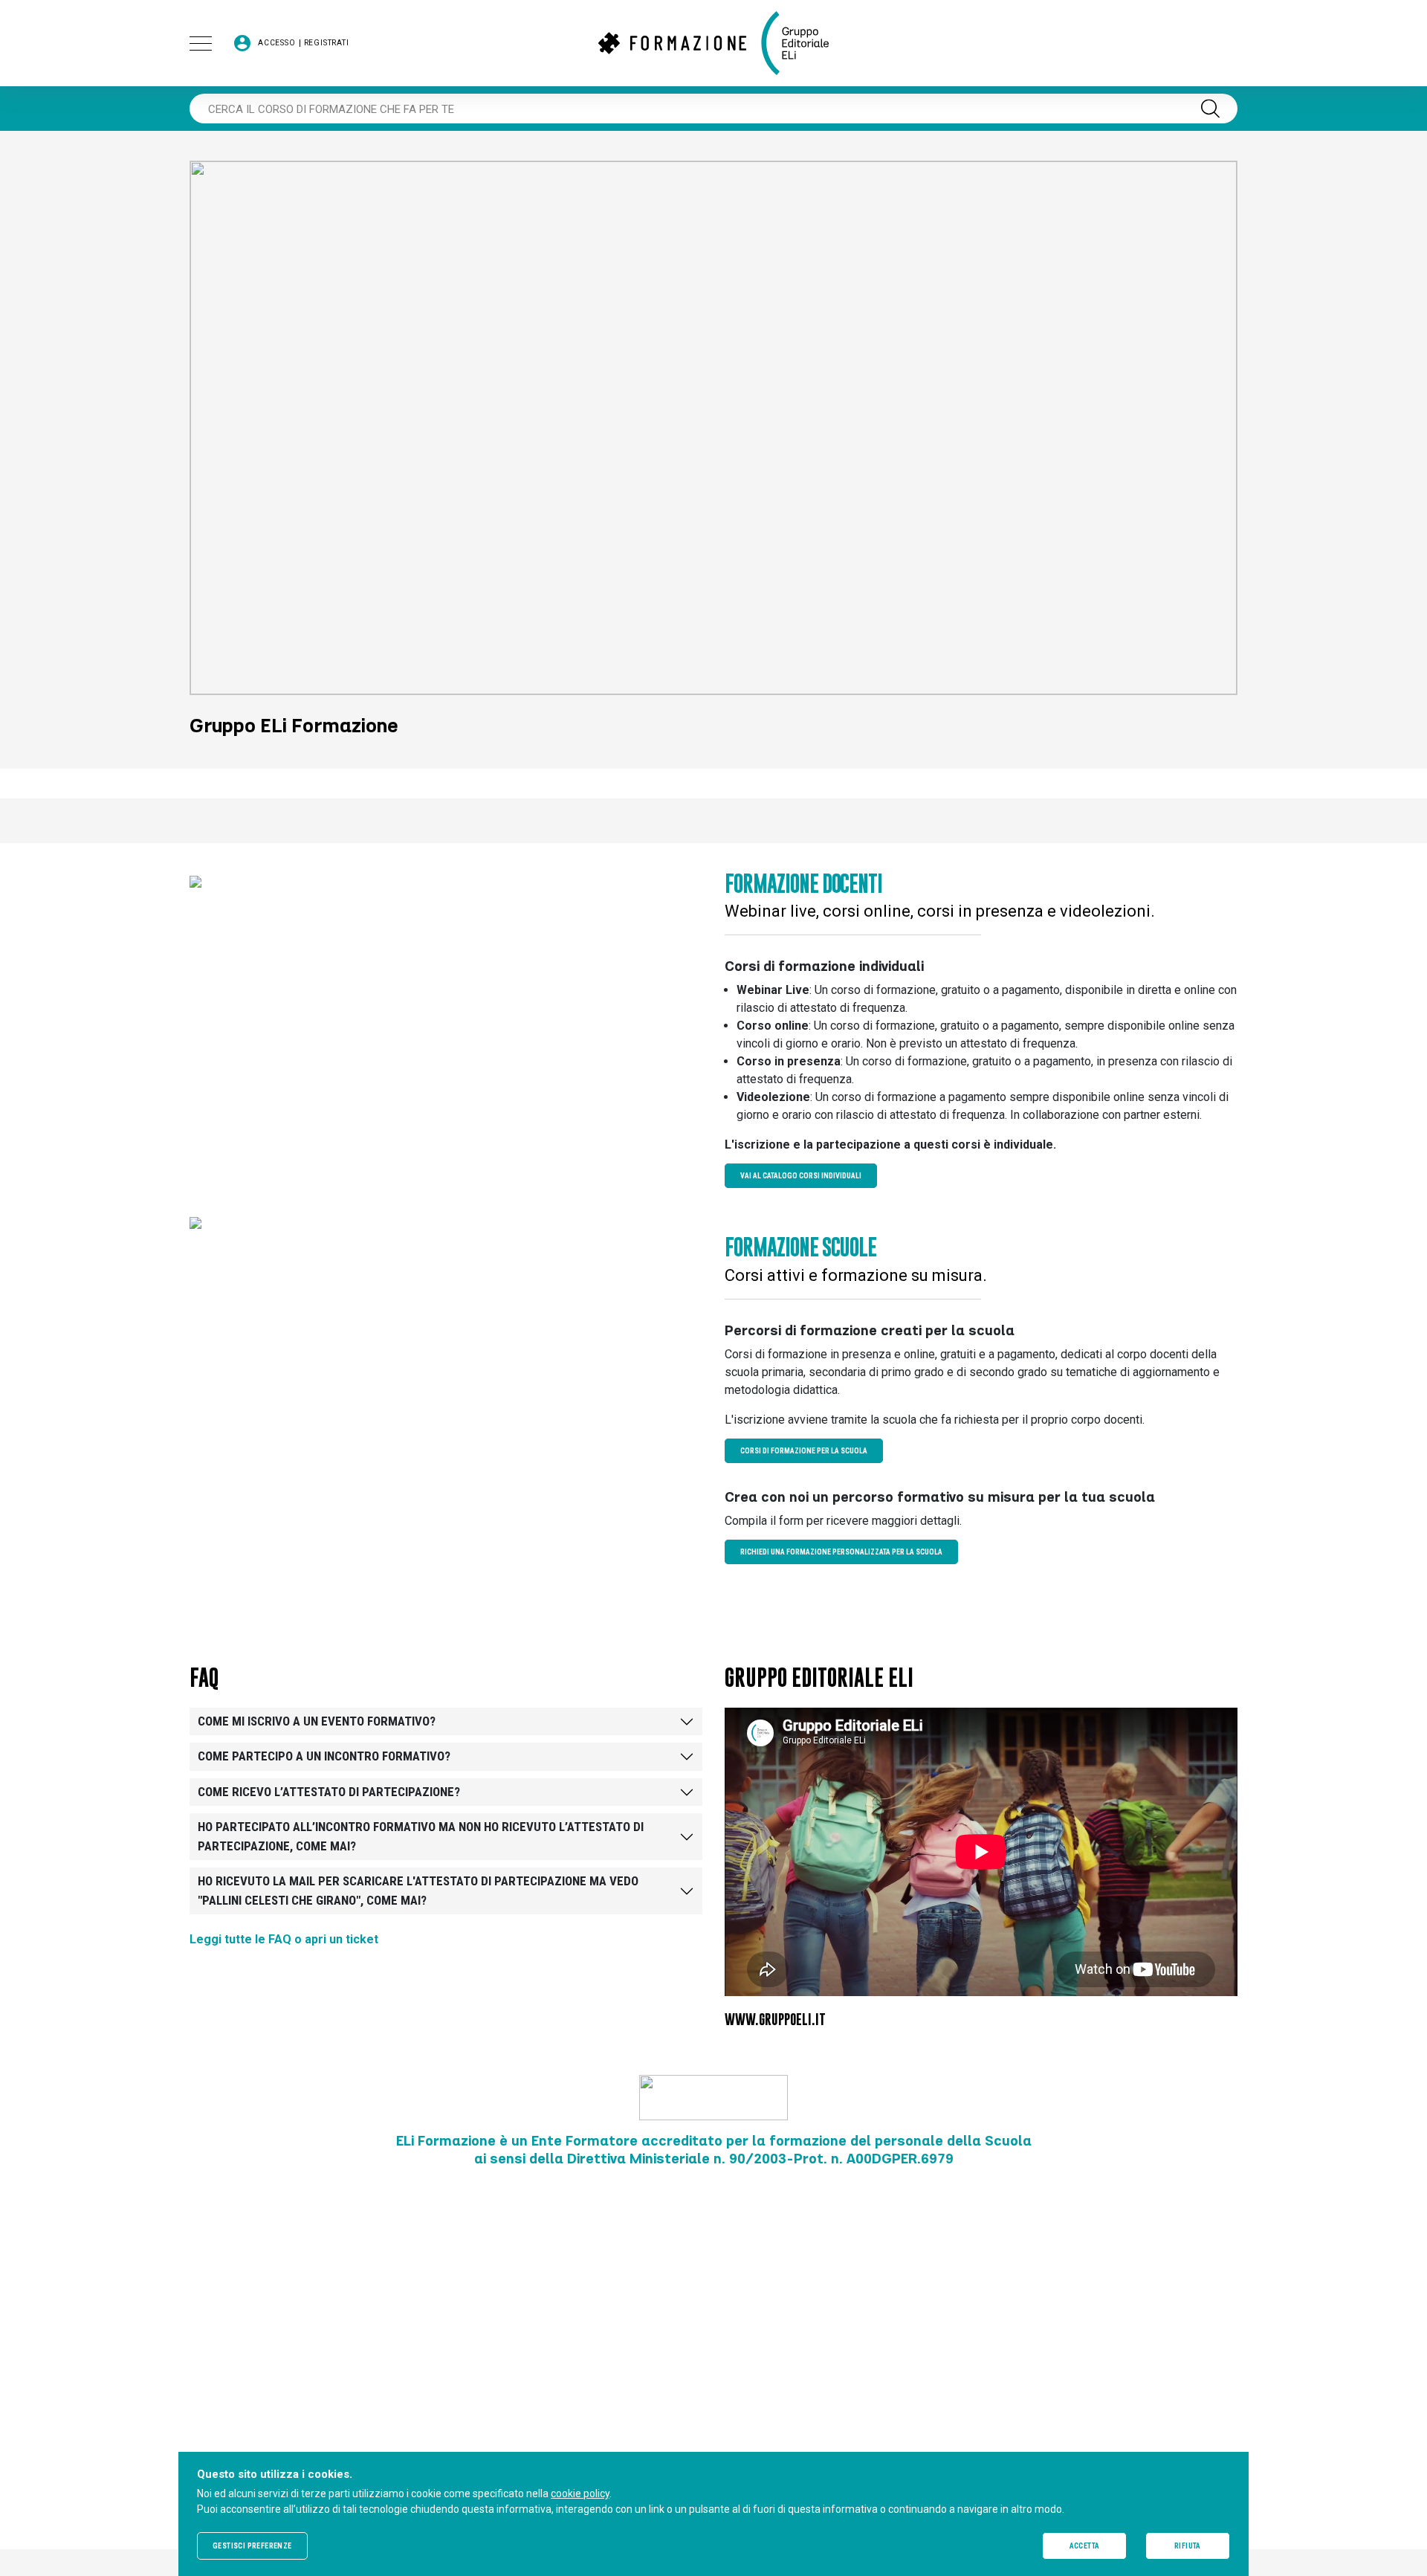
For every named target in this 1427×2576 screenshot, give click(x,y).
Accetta (1085, 2546)
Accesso (277, 43)
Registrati (327, 43)
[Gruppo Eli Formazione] (713, 43)
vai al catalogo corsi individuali (801, 1176)
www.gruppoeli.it (775, 2020)
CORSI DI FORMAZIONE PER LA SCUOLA (804, 1451)
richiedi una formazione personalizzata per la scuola (841, 1552)
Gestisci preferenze (252, 2546)
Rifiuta (1188, 2546)
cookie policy (580, 2493)
